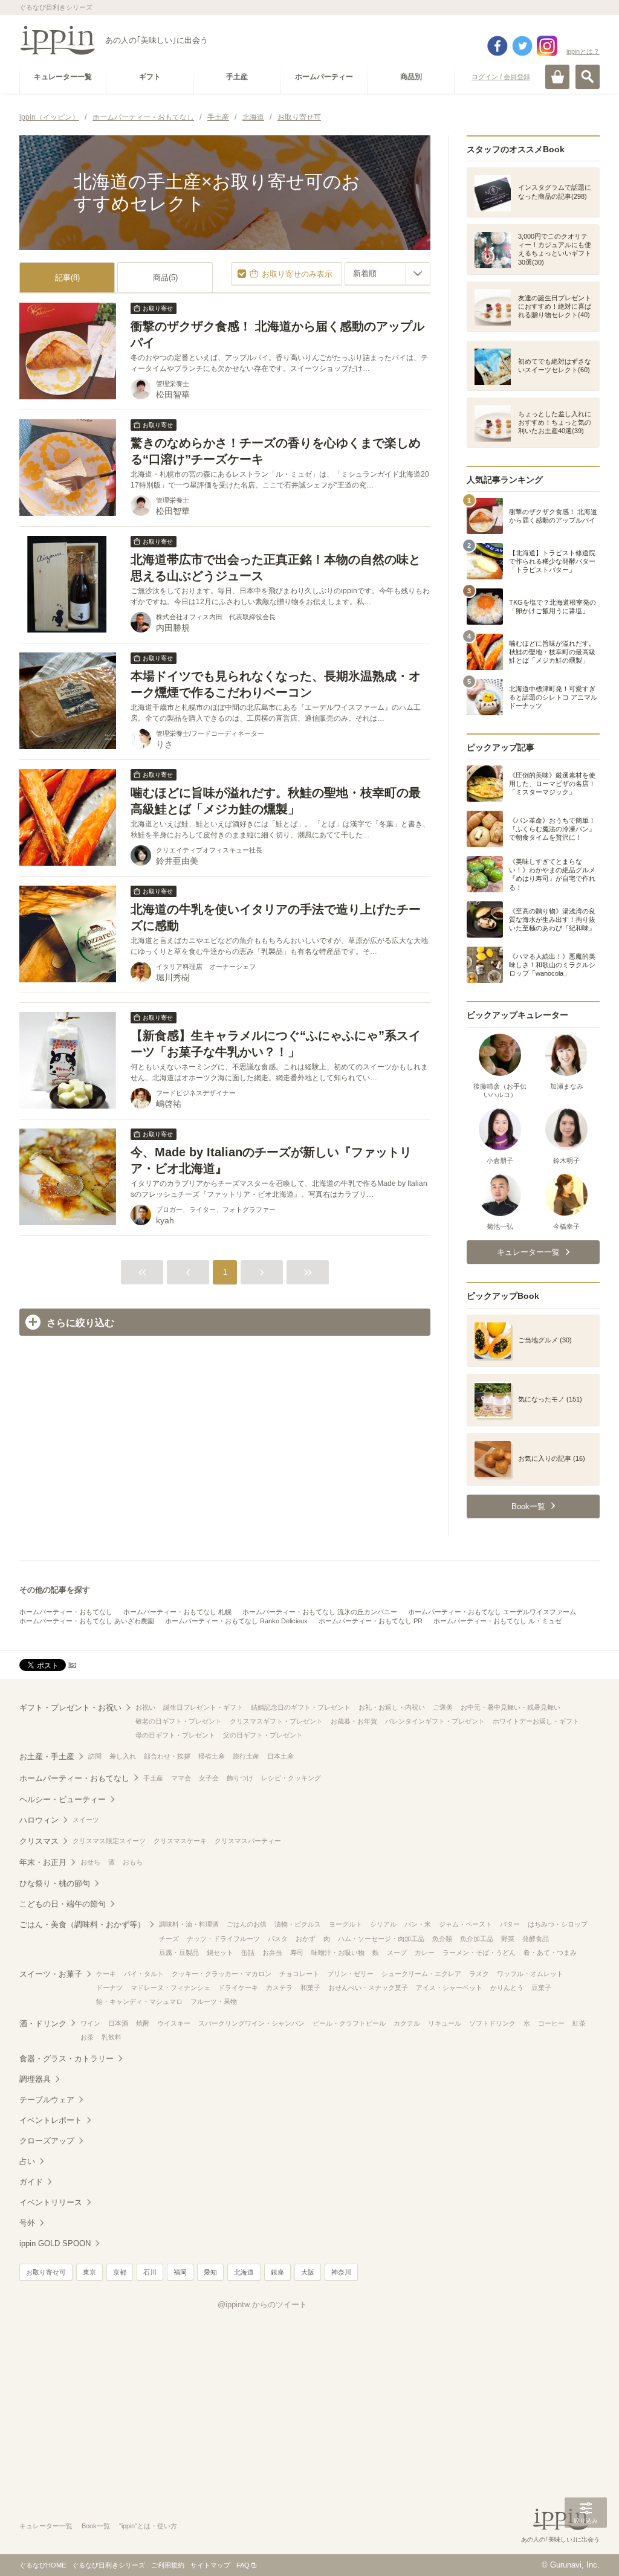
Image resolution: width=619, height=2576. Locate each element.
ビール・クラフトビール (349, 2023)
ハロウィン (39, 1820)
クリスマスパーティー (248, 1841)
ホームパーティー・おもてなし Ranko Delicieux (236, 1621)
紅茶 (579, 2023)
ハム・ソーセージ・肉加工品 (381, 1939)
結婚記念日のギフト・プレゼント (301, 1707)
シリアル (383, 1924)
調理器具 (35, 2079)
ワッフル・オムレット (530, 1974)
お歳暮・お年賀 (354, 1721)
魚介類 (442, 1939)
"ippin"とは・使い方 (148, 2526)
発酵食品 (536, 1939)
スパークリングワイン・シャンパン (251, 2023)
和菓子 (310, 1988)
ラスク (479, 1974)
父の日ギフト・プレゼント (263, 1735)
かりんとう (507, 1988)
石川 (150, 2272)
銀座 (277, 2272)
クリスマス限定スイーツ (109, 1841)
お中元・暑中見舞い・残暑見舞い (510, 1707)
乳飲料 (112, 2037)
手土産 (153, 1778)
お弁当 (272, 1953)
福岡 (180, 2272)
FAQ (243, 2565)
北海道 (244, 2272)
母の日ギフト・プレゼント (175, 1735)
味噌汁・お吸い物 (338, 1953)
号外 (27, 2223)
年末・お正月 (43, 1862)
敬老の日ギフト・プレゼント (179, 1721)
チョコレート (299, 1974)
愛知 (210, 2272)
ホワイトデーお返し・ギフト (536, 1721)
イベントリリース (51, 2202)
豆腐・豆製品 (179, 1953)
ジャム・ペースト (465, 1924)
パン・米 (418, 1924)
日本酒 (118, 2023)
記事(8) (67, 278)
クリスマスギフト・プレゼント (276, 1721)
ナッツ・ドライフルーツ (223, 1939)
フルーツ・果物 (214, 2001)
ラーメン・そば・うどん (479, 1953)
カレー (425, 1953)
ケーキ (106, 1974)
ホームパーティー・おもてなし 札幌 (177, 1612)
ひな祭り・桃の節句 (55, 1883)
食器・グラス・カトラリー (66, 2059)
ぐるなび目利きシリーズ (109, 2565)
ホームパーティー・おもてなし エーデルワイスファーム (492, 1612)
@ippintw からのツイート (262, 2304)
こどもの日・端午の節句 (63, 1904)
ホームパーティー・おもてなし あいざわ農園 (87, 1621)
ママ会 (181, 1778)
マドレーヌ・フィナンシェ (170, 1988)
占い (27, 2161)
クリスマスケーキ (180, 1841)
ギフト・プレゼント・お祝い (70, 1708)
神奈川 (341, 2272)
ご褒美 (443, 1707)
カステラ (279, 1988)
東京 (89, 2272)
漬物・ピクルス (298, 1924)
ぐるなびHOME (43, 2565)
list (72, 1664)
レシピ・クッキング (291, 1778)
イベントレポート (51, 2120)
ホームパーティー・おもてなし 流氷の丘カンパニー (320, 1612)
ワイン (90, 2023)
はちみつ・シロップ (558, 1924)
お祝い (145, 1707)
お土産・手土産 (47, 1757)
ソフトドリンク (492, 2023)
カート (557, 77)
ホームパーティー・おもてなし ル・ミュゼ (497, 1621)
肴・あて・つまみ (550, 1953)
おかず (306, 1939)
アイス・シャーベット (449, 1988)
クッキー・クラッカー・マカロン (222, 1974)
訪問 (95, 1756)
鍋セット (220, 1953)
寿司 (297, 1953)
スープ (397, 1953)
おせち (90, 1862)
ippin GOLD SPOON (55, 2243)
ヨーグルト (345, 1924)
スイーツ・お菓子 (51, 1974)
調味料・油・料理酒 (189, 1924)
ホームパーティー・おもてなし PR (371, 1621)
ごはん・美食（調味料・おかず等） (82, 1924)
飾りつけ (240, 1778)
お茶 (87, 2037)
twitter (522, 46)
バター (510, 1924)
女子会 (209, 1778)
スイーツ (86, 1820)
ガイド (31, 2182)
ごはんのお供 (247, 1924)
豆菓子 (541, 1988)
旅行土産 (246, 1756)
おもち (133, 1862)
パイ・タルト (144, 1974)
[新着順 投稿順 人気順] (387, 274)
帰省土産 (212, 1756)
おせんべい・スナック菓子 (368, 1988)
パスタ (278, 1939)
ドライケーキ (238, 1988)
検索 (588, 77)
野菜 (508, 1939)
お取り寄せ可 (46, 2272)
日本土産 (280, 1756)
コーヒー (551, 2023)
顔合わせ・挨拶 (167, 1756)
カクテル (407, 2023)
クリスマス (39, 1841)
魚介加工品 (477, 1939)
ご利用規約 (168, 2565)
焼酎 (143, 2023)
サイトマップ (210, 2565)
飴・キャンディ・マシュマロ (139, 2001)
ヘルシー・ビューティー (63, 1799)
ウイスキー (174, 2023)
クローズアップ (47, 2141)
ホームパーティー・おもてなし (66, 1612)
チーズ (169, 1939)
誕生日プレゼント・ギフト (203, 1707)
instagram (547, 46)
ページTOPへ (586, 2549)
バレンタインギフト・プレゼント (435, 1721)
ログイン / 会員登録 (501, 77)
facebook (497, 46)
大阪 (308, 2272)
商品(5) (165, 278)
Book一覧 (96, 2526)
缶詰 (248, 1953)
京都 (120, 2272)
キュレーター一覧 (46, 2526)
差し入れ (123, 1756)
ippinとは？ (583, 51)
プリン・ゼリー (350, 1974)
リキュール (445, 2023)
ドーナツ (109, 1988)
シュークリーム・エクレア (421, 1974)
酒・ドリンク (43, 2024)
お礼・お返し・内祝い (392, 1707)
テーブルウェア (47, 2100)
